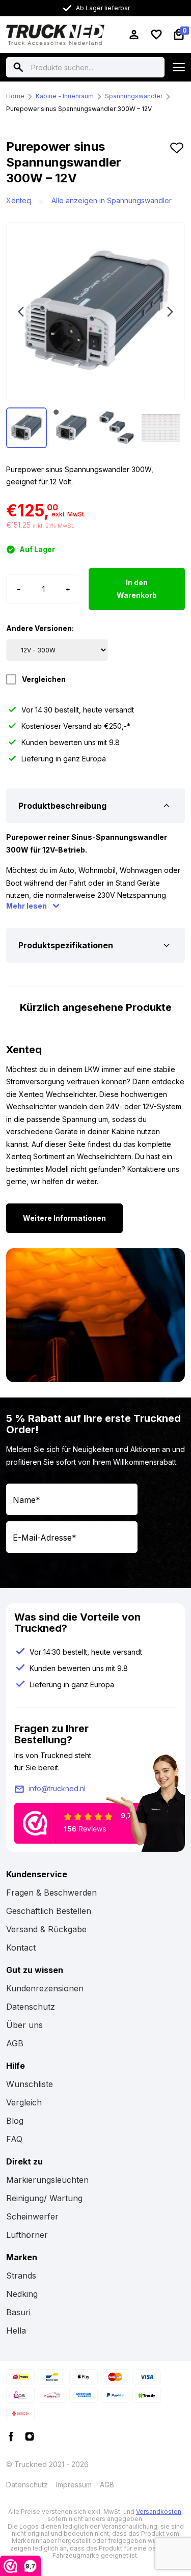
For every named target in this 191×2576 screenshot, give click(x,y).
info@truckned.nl (57, 1788)
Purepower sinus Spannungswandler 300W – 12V (79, 109)
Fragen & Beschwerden (51, 1893)
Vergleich (24, 2102)
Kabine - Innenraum (65, 96)
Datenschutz (31, 2007)
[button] (177, 167)
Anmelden (26, 1565)
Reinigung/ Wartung (44, 2198)
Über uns (24, 2025)
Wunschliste (30, 2084)
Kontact (21, 1948)
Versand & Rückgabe (46, 1929)
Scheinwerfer (32, 2216)
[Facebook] (11, 2435)
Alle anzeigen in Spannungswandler (112, 200)
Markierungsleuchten (47, 2180)
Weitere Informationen (64, 1218)
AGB (15, 2043)
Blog (15, 2121)
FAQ (14, 2139)
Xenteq (19, 200)
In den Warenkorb (137, 589)
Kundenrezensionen (45, 1988)
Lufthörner (27, 2235)
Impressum (74, 2485)
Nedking (22, 2294)
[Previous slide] (21, 312)
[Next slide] (170, 312)
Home (15, 96)
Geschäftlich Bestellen (49, 1911)
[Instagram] (30, 2435)
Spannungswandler (134, 96)
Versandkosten (159, 2512)
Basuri (18, 2312)
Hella (16, 2331)
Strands (21, 2276)
